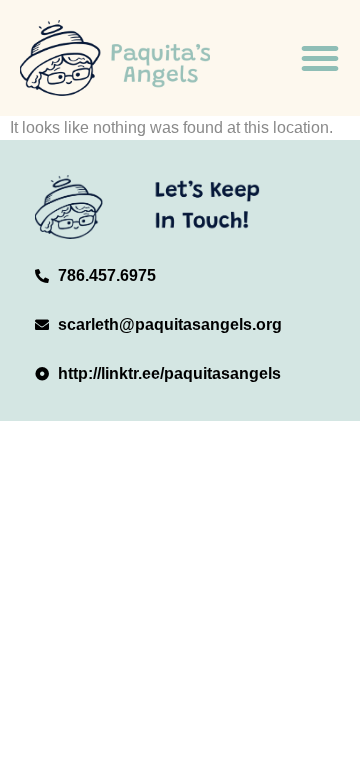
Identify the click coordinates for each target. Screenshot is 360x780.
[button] (320, 58)
